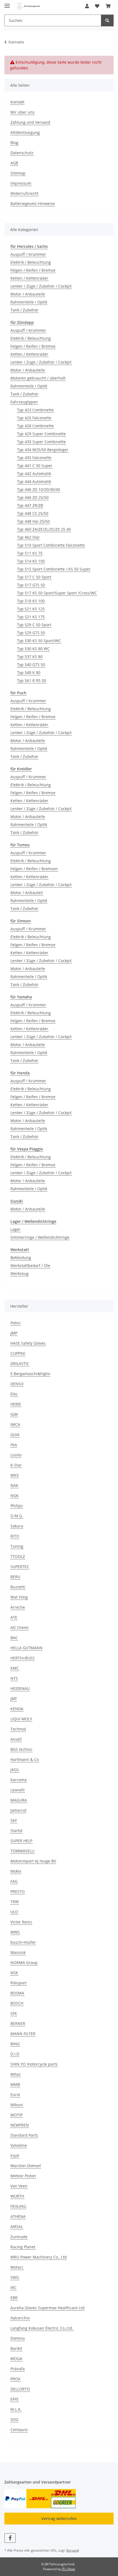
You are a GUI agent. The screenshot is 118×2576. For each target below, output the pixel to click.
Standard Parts (24, 2135)
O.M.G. (17, 1516)
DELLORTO (20, 2389)
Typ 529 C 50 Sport (34, 625)
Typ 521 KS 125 (31, 609)
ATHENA (18, 2216)
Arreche (18, 1607)
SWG (15, 2277)
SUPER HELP (21, 1841)
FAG (14, 1881)
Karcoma (19, 1780)
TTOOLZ (18, 1556)
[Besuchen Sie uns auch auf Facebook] (10, 2538)
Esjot (15, 2155)
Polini (16, 1323)
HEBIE (16, 1404)
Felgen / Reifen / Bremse (33, 270)
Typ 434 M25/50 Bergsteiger (43, 450)
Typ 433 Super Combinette (41, 442)
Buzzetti (18, 1587)
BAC (14, 1638)
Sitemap (18, 173)
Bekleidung (21, 1258)
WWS (15, 1932)
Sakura (17, 1526)
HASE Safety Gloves (28, 1343)
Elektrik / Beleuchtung (31, 262)
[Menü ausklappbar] (7, 3)
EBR (14, 2298)
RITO (15, 1536)
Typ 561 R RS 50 (32, 680)
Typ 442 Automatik (34, 474)
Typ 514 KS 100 (31, 561)
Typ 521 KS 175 (31, 617)
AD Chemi (19, 1627)
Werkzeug (19, 1273)
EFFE (15, 2399)
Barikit (16, 2348)
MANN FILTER (23, 2034)
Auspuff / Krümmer (28, 254)
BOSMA (17, 1993)
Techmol (18, 1729)
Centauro (19, 2430)
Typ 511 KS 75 (30, 553)
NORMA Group (24, 1963)
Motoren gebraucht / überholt (38, 378)
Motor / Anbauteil (27, 893)
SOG (14, 2419)
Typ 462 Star (28, 537)
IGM (14, 1414)
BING (15, 2044)
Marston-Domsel (26, 2166)
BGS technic (21, 1749)
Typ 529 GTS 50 (31, 633)
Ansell (16, 1739)
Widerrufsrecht (24, 193)
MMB (15, 2084)
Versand (72, 2550)
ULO (14, 1912)
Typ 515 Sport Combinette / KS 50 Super (54, 569)
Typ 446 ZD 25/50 (33, 497)
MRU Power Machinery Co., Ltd (39, 2257)
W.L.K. (16, 2409)
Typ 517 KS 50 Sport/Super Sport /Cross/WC (57, 593)
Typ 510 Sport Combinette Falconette (51, 545)
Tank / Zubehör (24, 310)
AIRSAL (17, 2227)
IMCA (15, 1424)
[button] (87, 6)
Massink (18, 1952)
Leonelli (18, 1790)
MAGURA (19, 1800)
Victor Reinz (21, 1922)
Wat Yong (19, 1597)
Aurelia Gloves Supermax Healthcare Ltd (47, 2308)
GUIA (15, 1435)
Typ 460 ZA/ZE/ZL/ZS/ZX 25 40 (44, 529)
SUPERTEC (20, 1567)
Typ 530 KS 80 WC (33, 649)
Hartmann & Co (25, 1759)
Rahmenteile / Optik (29, 302)
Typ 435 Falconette (34, 458)
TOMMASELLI (23, 1851)
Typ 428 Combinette (35, 426)
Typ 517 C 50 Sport (34, 577)
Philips (17, 1506)
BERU (15, 1577)
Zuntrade (19, 2237)
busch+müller (23, 1942)
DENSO (17, 1384)
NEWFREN (20, 2125)
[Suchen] (107, 20)
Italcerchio (20, 2318)
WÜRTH (17, 2196)
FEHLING (18, 2206)
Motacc (17, 2267)
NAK (14, 1485)
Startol (16, 1831)
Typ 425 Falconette (34, 418)
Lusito (16, 1455)
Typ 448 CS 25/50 (33, 513)
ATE (14, 1617)
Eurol (15, 2095)
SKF (14, 1820)
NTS (14, 1678)
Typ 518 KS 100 (31, 601)
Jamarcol (18, 1810)
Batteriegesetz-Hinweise (33, 203)
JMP (14, 1333)
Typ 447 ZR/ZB (30, 505)
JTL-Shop (68, 2569)
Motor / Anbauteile (28, 294)
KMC (15, 1668)
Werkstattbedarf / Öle (30, 1265)
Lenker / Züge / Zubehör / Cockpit (41, 286)
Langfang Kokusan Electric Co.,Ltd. (42, 2328)
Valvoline (19, 2145)
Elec (14, 1394)
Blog (14, 143)
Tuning (17, 1546)
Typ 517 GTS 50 (31, 585)
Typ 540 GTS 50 (31, 665)
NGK (15, 1495)
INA (14, 1445)
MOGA (16, 2359)
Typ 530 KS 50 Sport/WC (39, 641)
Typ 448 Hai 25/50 (33, 521)
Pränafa (18, 2369)
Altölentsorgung (25, 132)
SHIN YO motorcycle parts (34, 2064)
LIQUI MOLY (21, 1719)
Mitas (16, 2074)
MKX (15, 1475)
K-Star (16, 1465)
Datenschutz (22, 153)
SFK (14, 2013)
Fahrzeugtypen (24, 402)
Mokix (16, 1871)
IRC (13, 2287)
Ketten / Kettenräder (29, 278)
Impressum (21, 183)
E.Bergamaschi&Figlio (30, 1374)
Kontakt (17, 102)
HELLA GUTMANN (26, 1648)
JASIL (15, 1770)
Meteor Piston (23, 2176)
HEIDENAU (20, 1688)
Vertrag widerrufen (59, 2519)
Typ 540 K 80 (29, 672)
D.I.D (15, 2054)
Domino (18, 2338)
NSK (14, 1973)
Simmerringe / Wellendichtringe (40, 1237)
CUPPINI (18, 1353)
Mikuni (17, 2105)
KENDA (17, 1709)
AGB (14, 163)
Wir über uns (23, 112)
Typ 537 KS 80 (30, 657)
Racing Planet (23, 2247)
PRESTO (18, 1891)
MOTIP (16, 2115)
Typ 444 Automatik (34, 481)
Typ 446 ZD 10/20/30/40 (39, 489)
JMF (14, 1699)
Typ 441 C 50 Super (35, 466)
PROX (15, 2379)
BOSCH (17, 2003)
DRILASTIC (20, 1363)
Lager (16, 1229)
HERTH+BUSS (23, 1658)
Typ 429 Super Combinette (41, 434)
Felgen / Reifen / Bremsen (34, 869)
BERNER (18, 2023)
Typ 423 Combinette (35, 410)
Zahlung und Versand (30, 122)
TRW (15, 1902)
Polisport (19, 1983)
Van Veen (19, 2186)
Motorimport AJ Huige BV (33, 1861)
